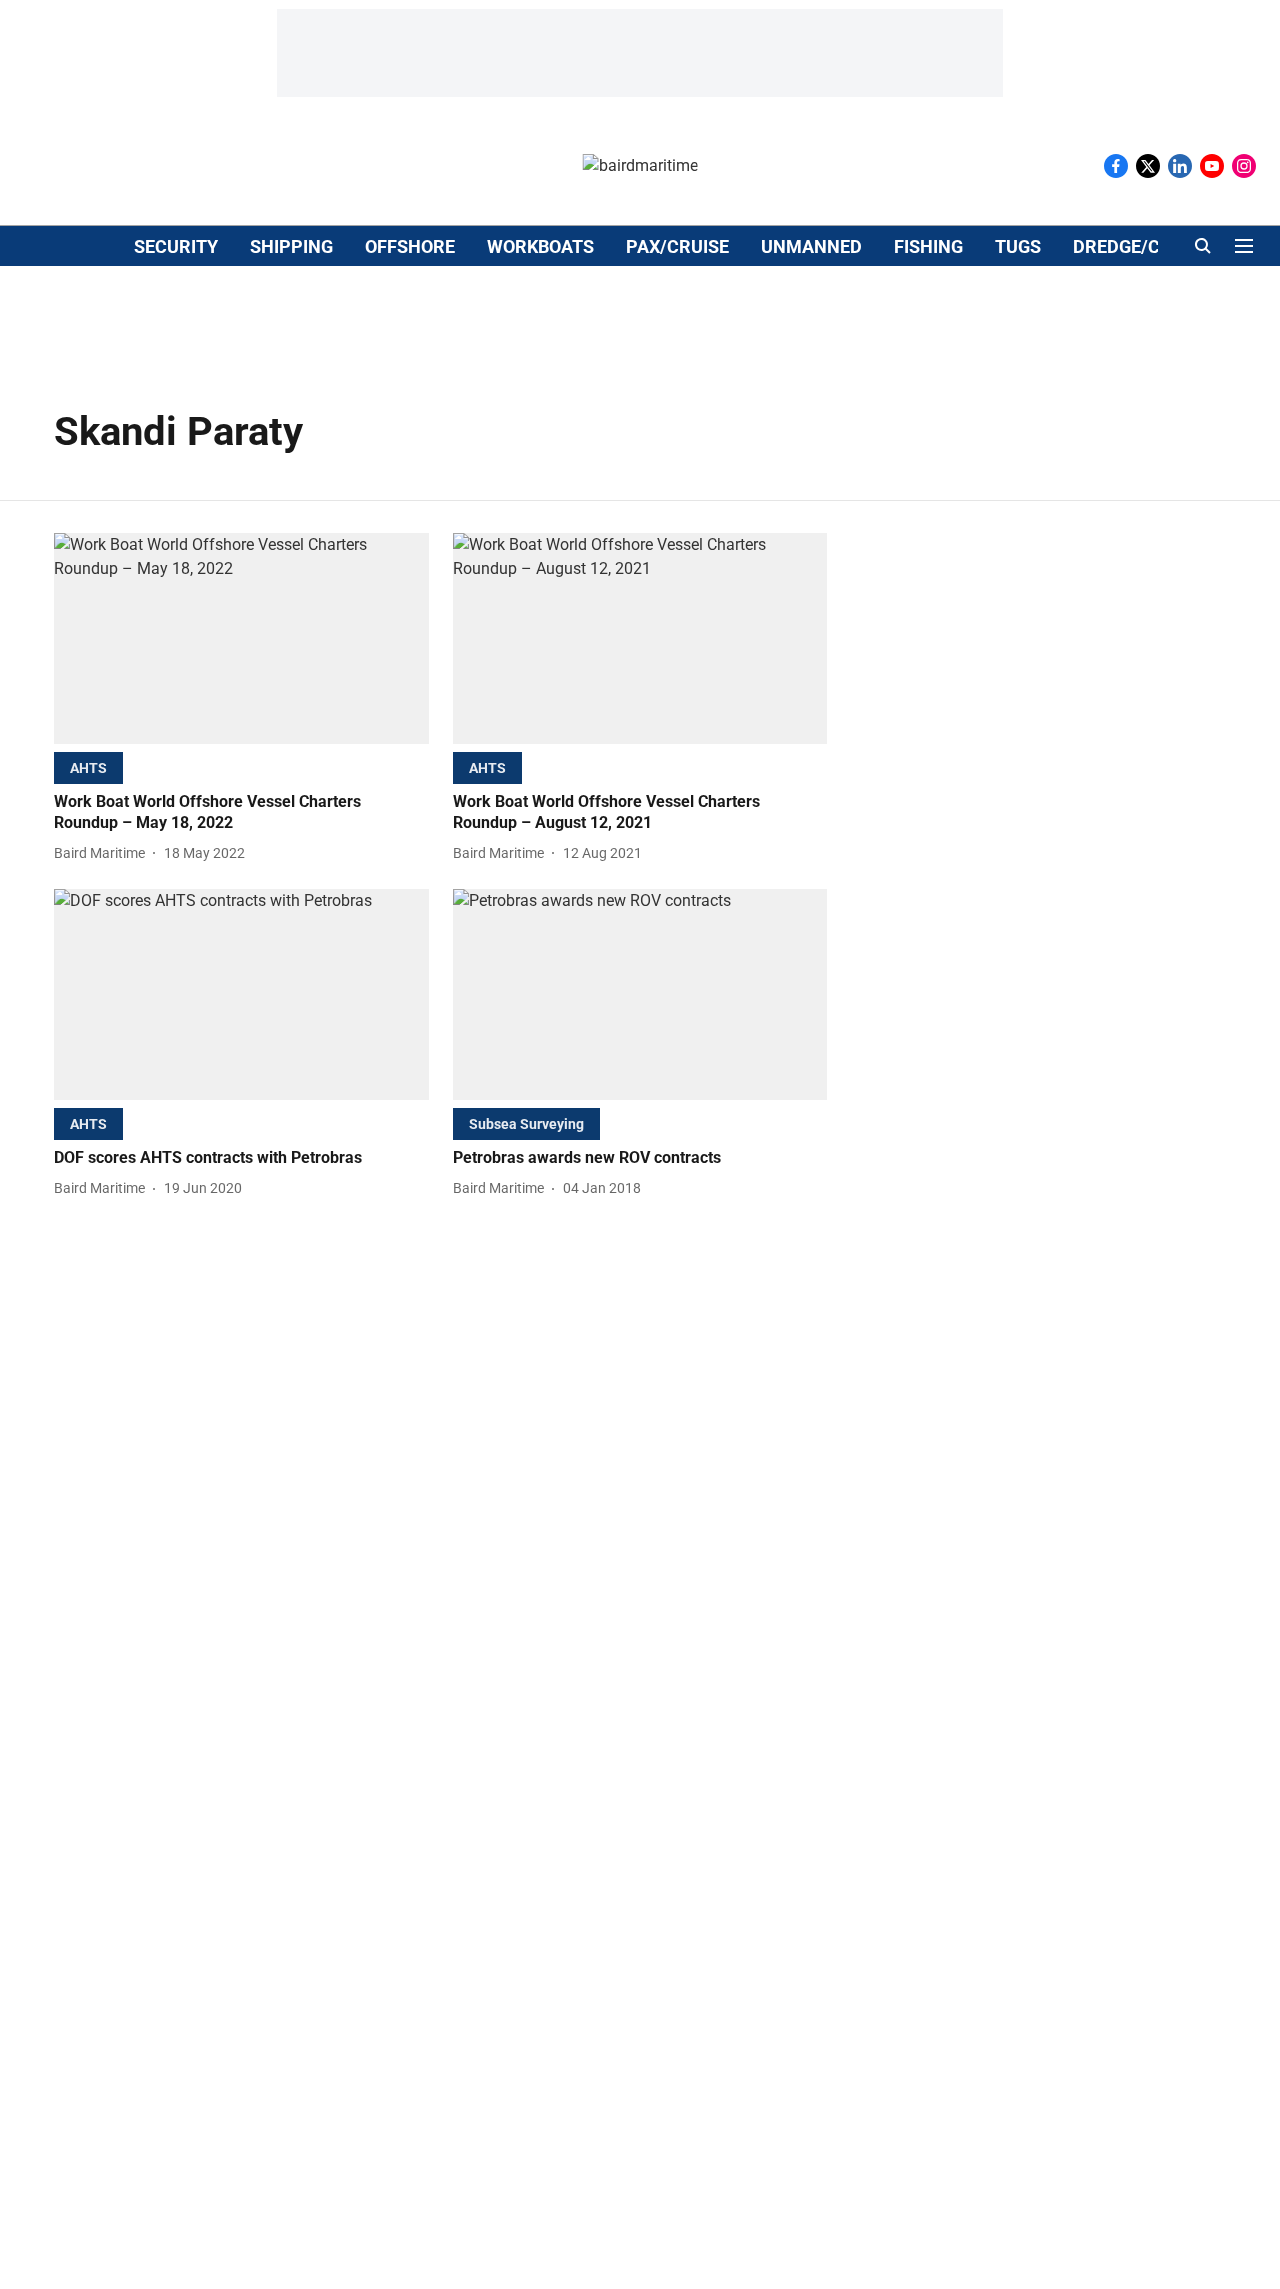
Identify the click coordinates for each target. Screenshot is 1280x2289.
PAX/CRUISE (677, 246)
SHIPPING (291, 246)
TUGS (1018, 246)
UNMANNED (811, 246)
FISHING (928, 246)
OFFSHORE (410, 246)
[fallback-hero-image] (241, 638)
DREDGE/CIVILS (1138, 246)
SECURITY (176, 246)
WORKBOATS (540, 246)
